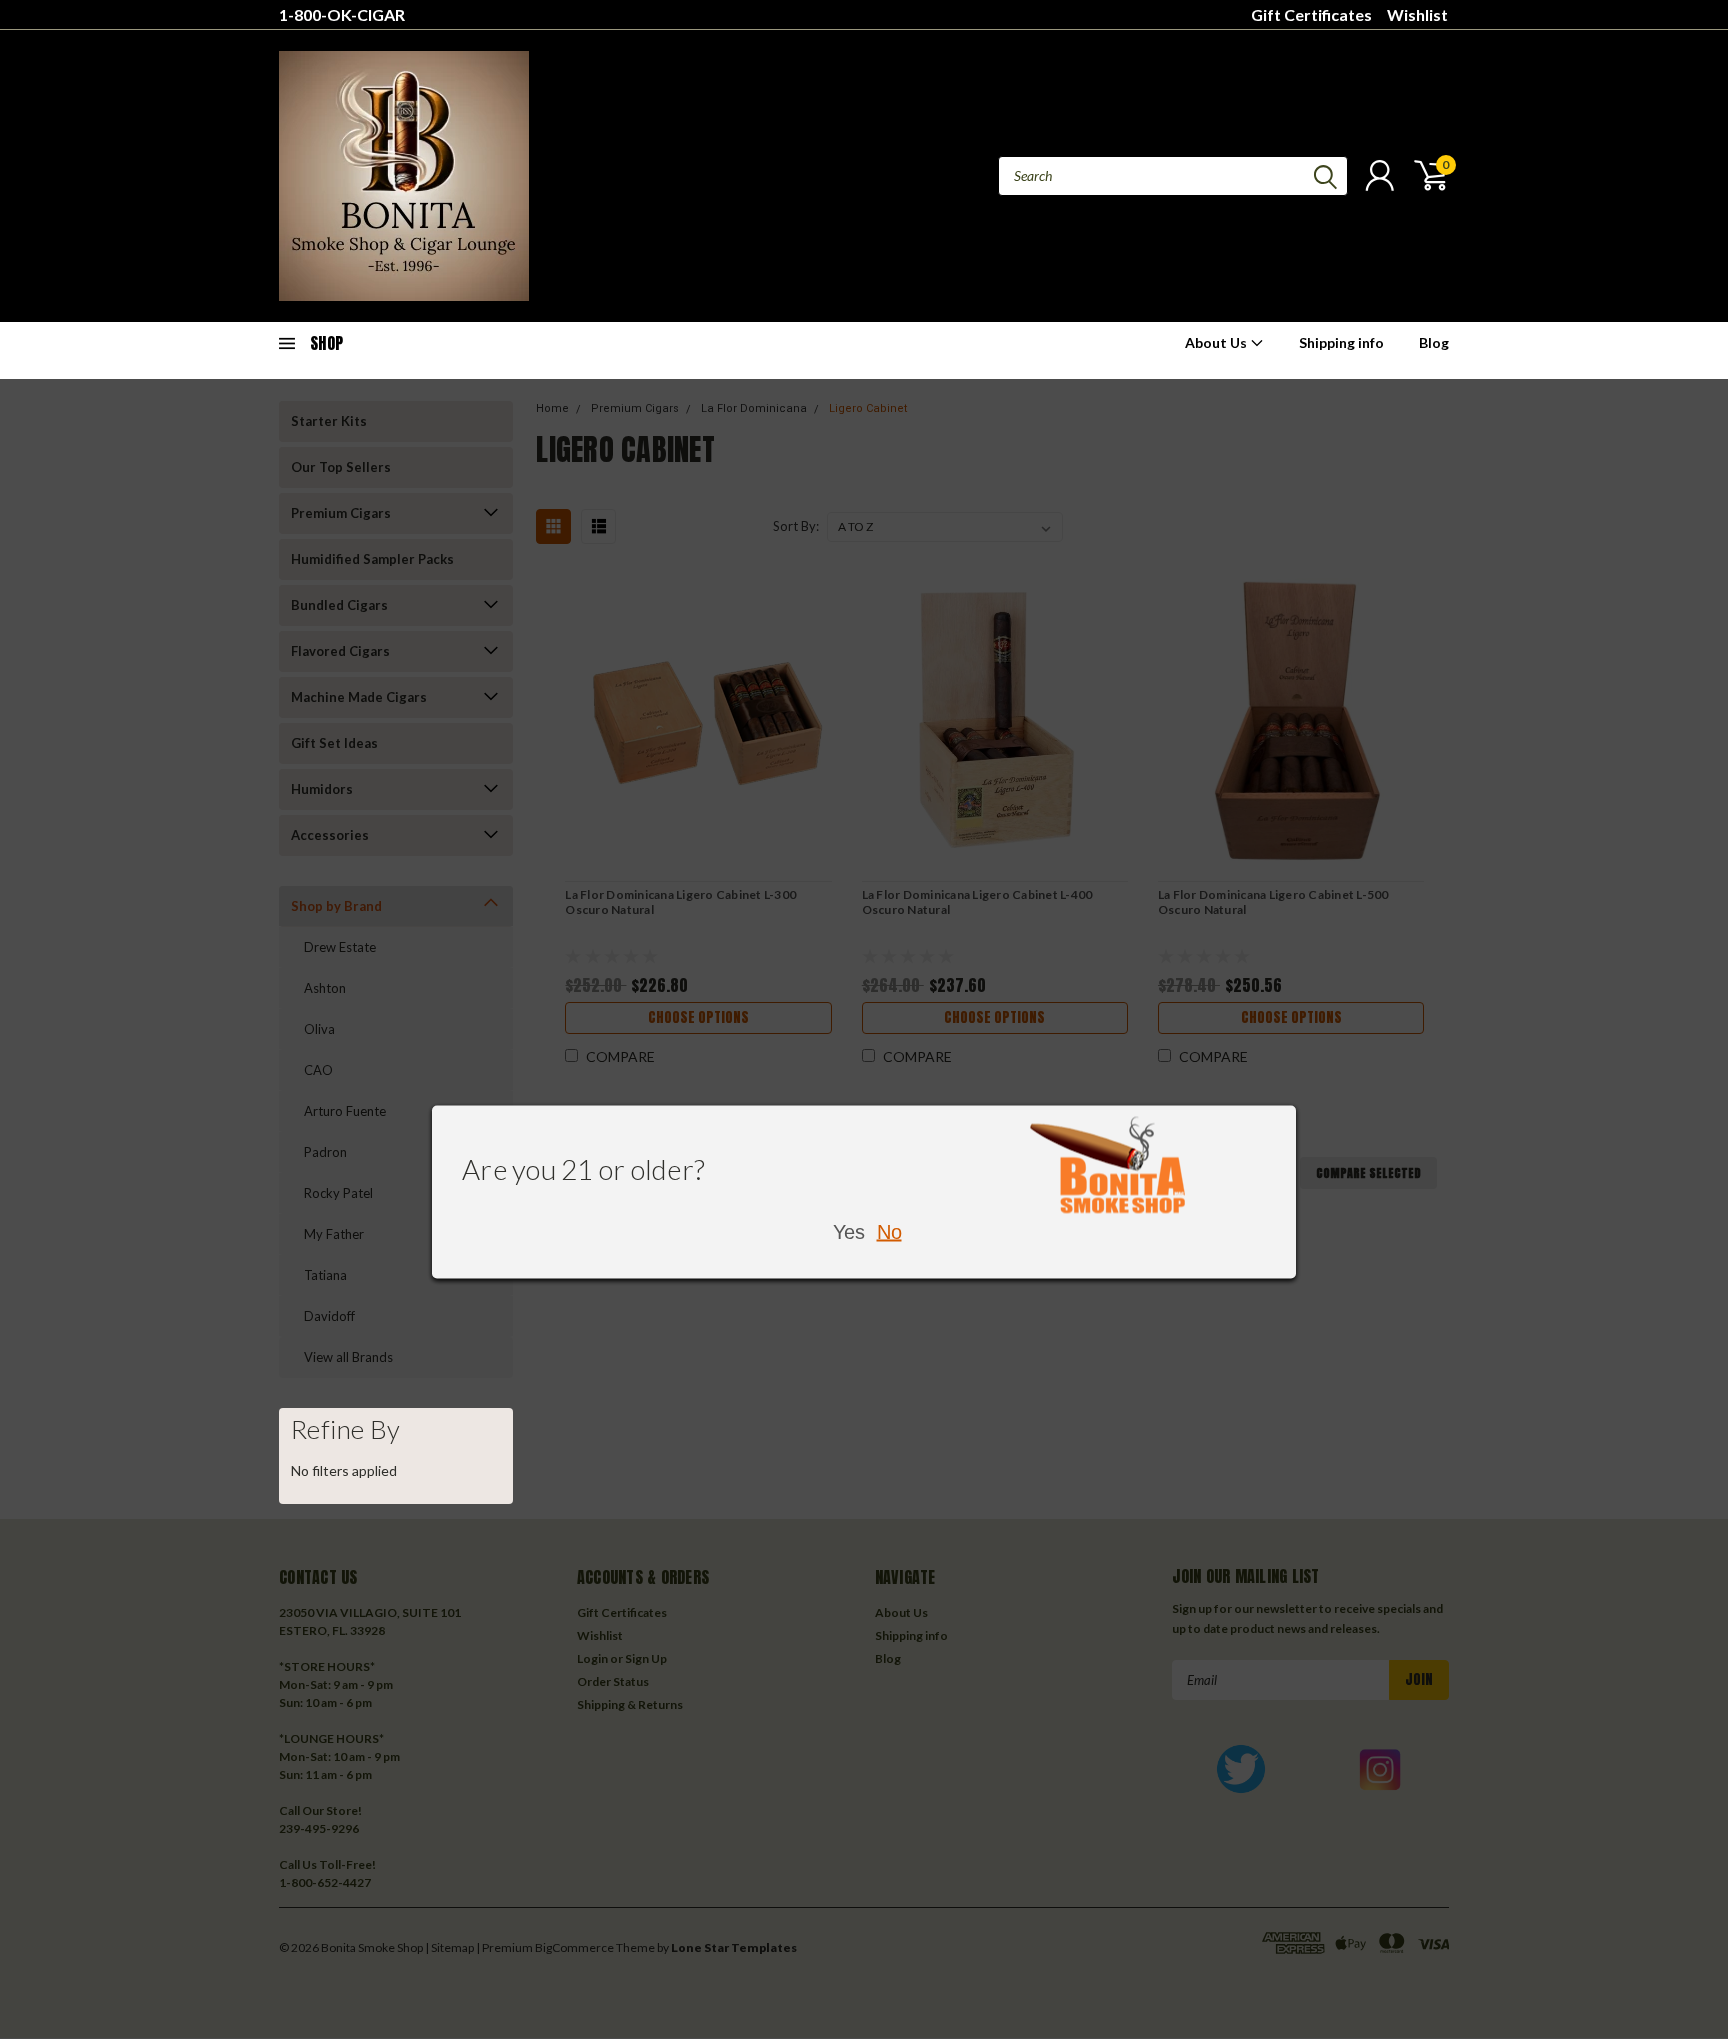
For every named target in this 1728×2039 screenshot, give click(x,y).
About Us (1217, 342)
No (889, 1232)
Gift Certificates (1311, 14)
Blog (1434, 342)
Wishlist (1417, 14)
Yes (849, 1232)
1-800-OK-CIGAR (342, 14)
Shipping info (1341, 342)
